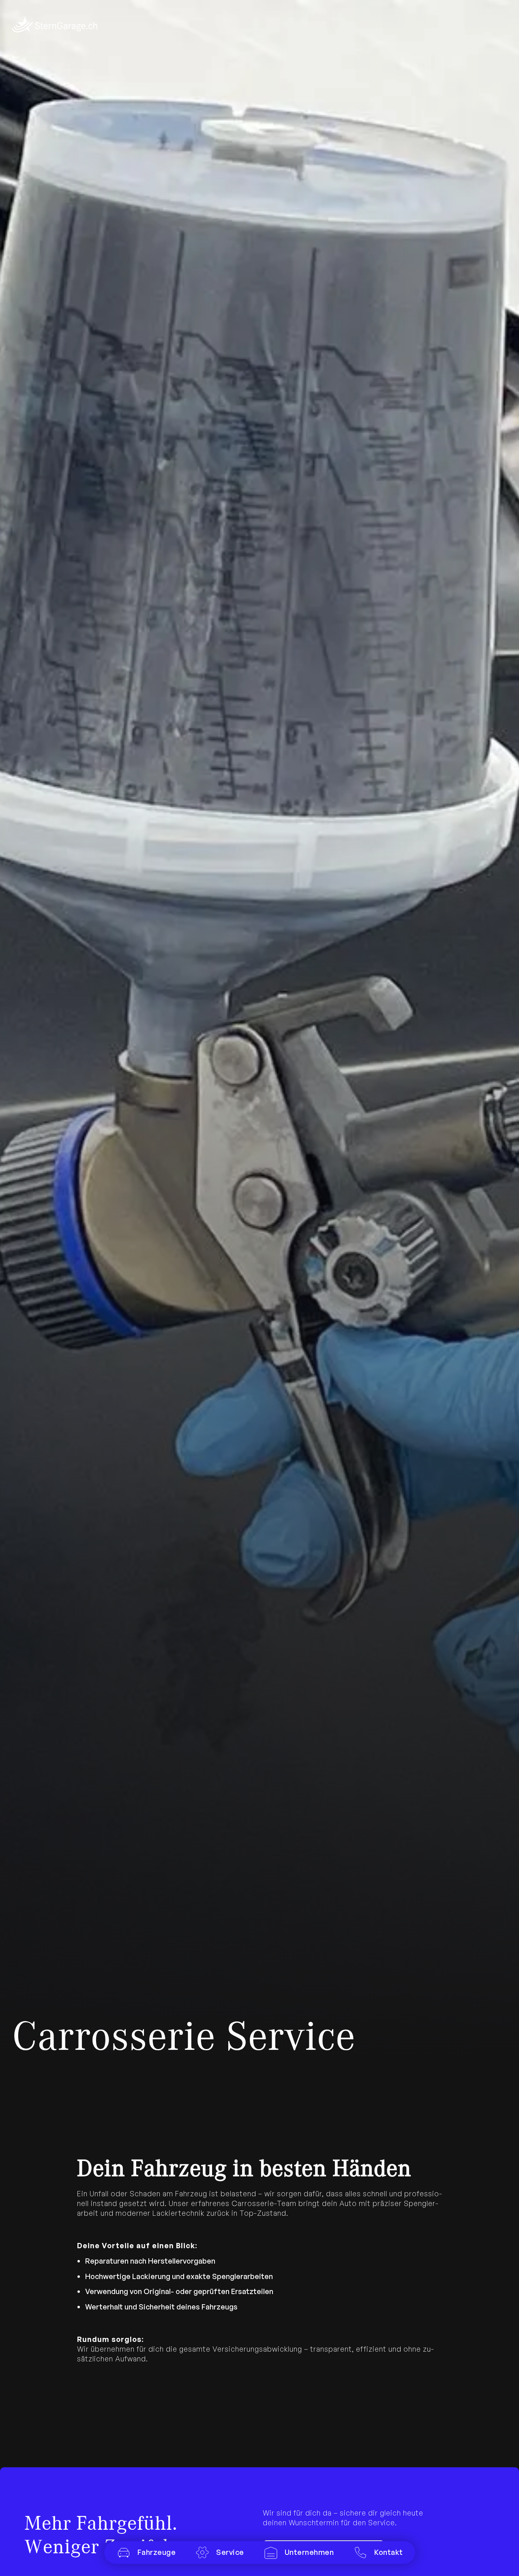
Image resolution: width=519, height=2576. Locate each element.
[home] (55, 24)
